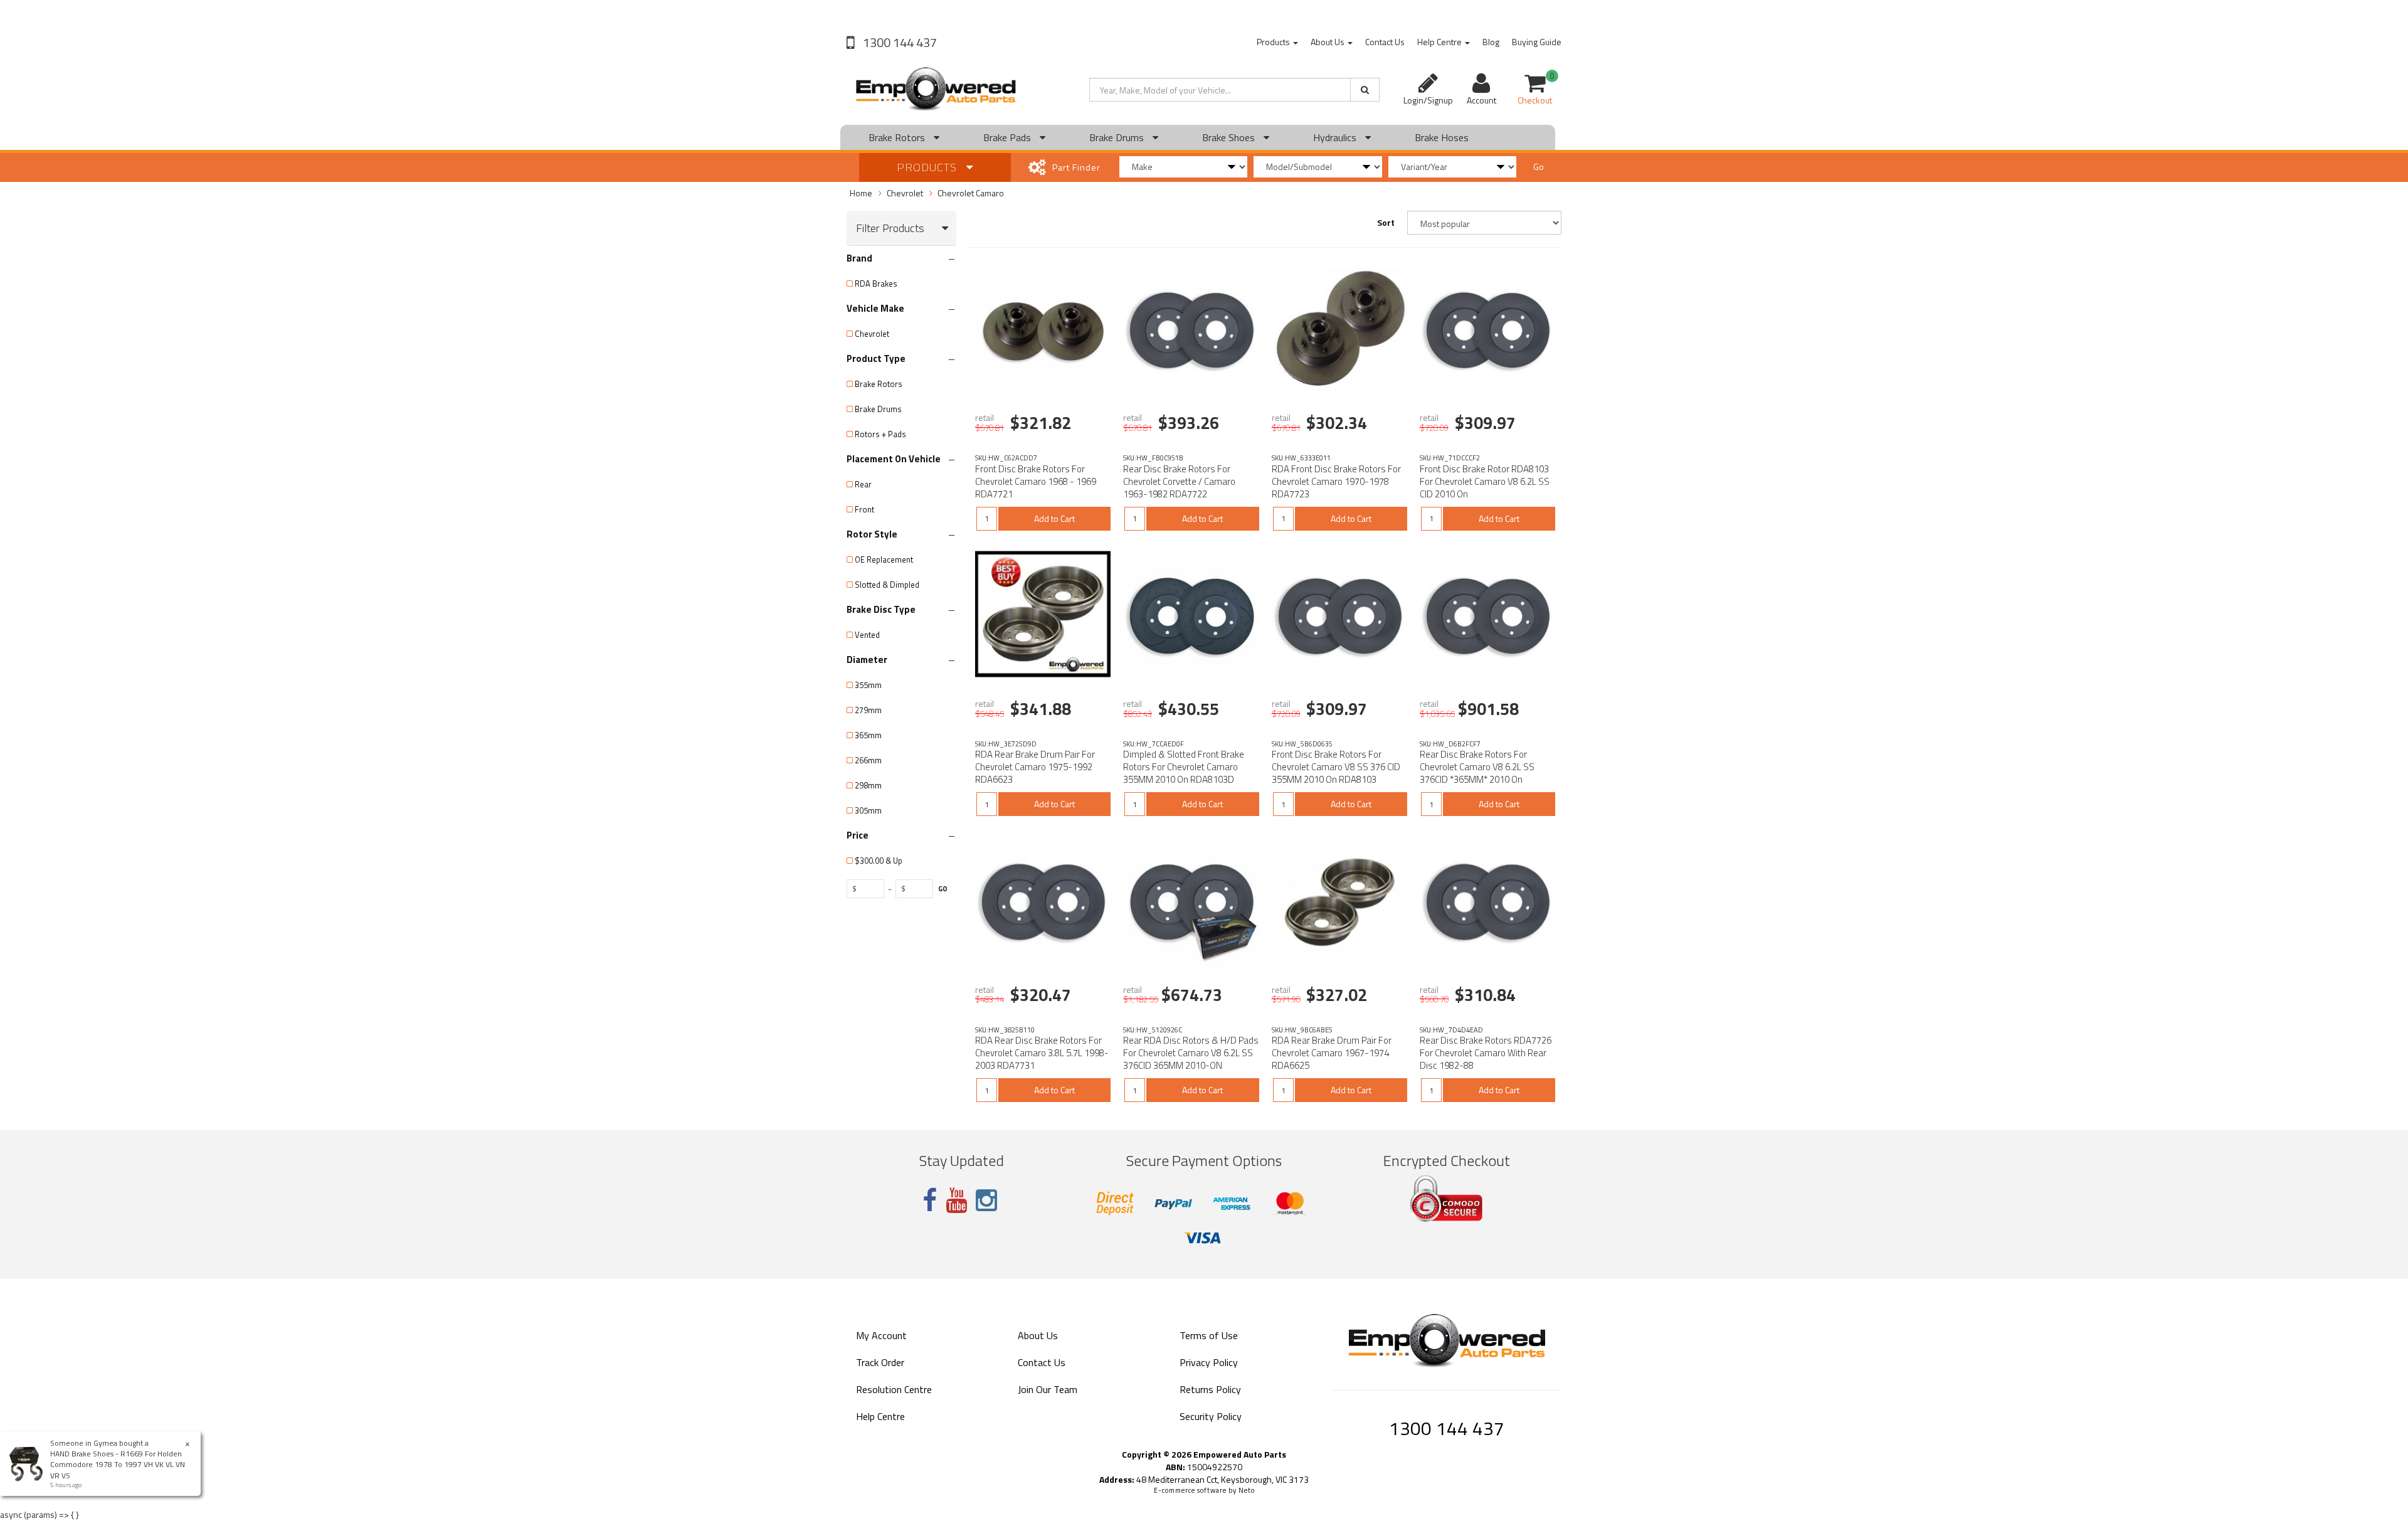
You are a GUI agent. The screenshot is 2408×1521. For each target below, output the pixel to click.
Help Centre (1440, 42)
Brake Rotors (898, 137)
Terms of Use (1209, 1335)
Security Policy (1211, 1416)
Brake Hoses (1442, 137)
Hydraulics (1336, 137)
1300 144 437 (899, 42)
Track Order (880, 1362)
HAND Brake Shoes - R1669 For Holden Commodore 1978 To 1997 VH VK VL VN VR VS (118, 1464)
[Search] (1365, 90)
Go (1539, 167)
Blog (1491, 42)
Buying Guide (1537, 42)
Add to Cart (1054, 518)
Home (861, 193)
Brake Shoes (1230, 137)
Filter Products (890, 228)
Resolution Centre (894, 1389)
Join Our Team (1048, 1389)
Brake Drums (1118, 137)
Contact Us (1385, 42)
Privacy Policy (1209, 1362)
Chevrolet (905, 193)
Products (1274, 42)
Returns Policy (1210, 1389)
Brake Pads (1008, 137)
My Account (881, 1335)
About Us (1328, 42)
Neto (1247, 1490)
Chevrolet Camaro (971, 193)
